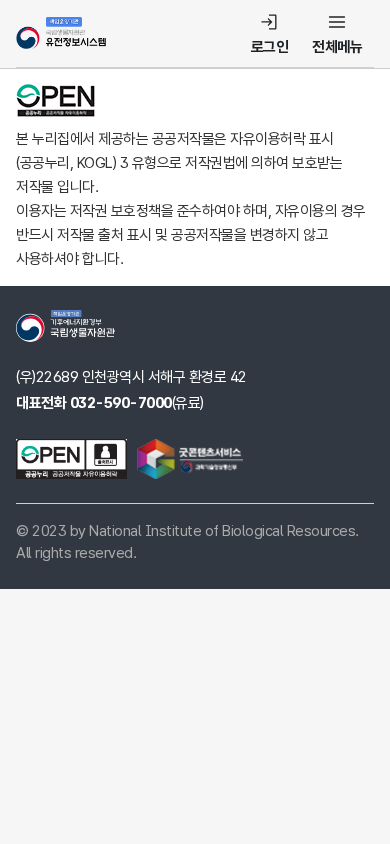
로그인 (270, 47)
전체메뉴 (337, 47)
